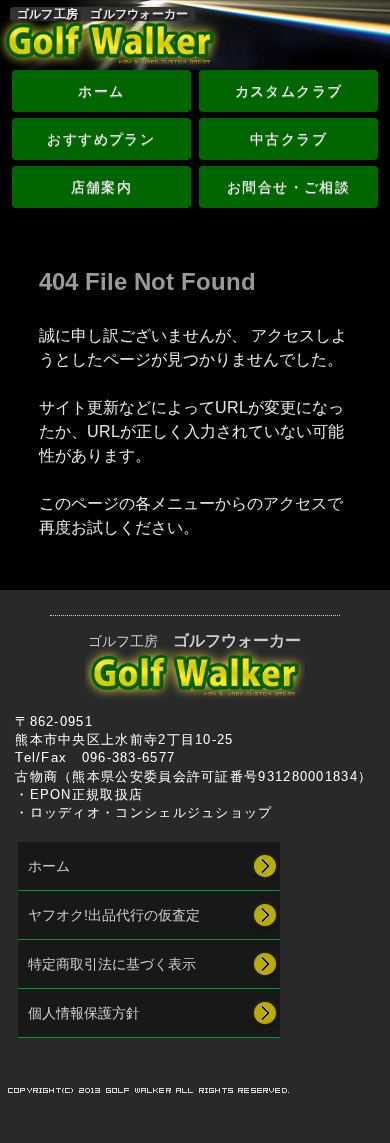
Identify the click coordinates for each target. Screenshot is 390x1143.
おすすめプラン (101, 139)
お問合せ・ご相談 (288, 187)
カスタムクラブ (289, 91)
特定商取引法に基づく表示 (112, 964)
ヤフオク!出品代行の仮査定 (114, 915)
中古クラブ (288, 139)
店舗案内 (102, 187)
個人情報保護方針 (84, 1013)
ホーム (101, 91)
